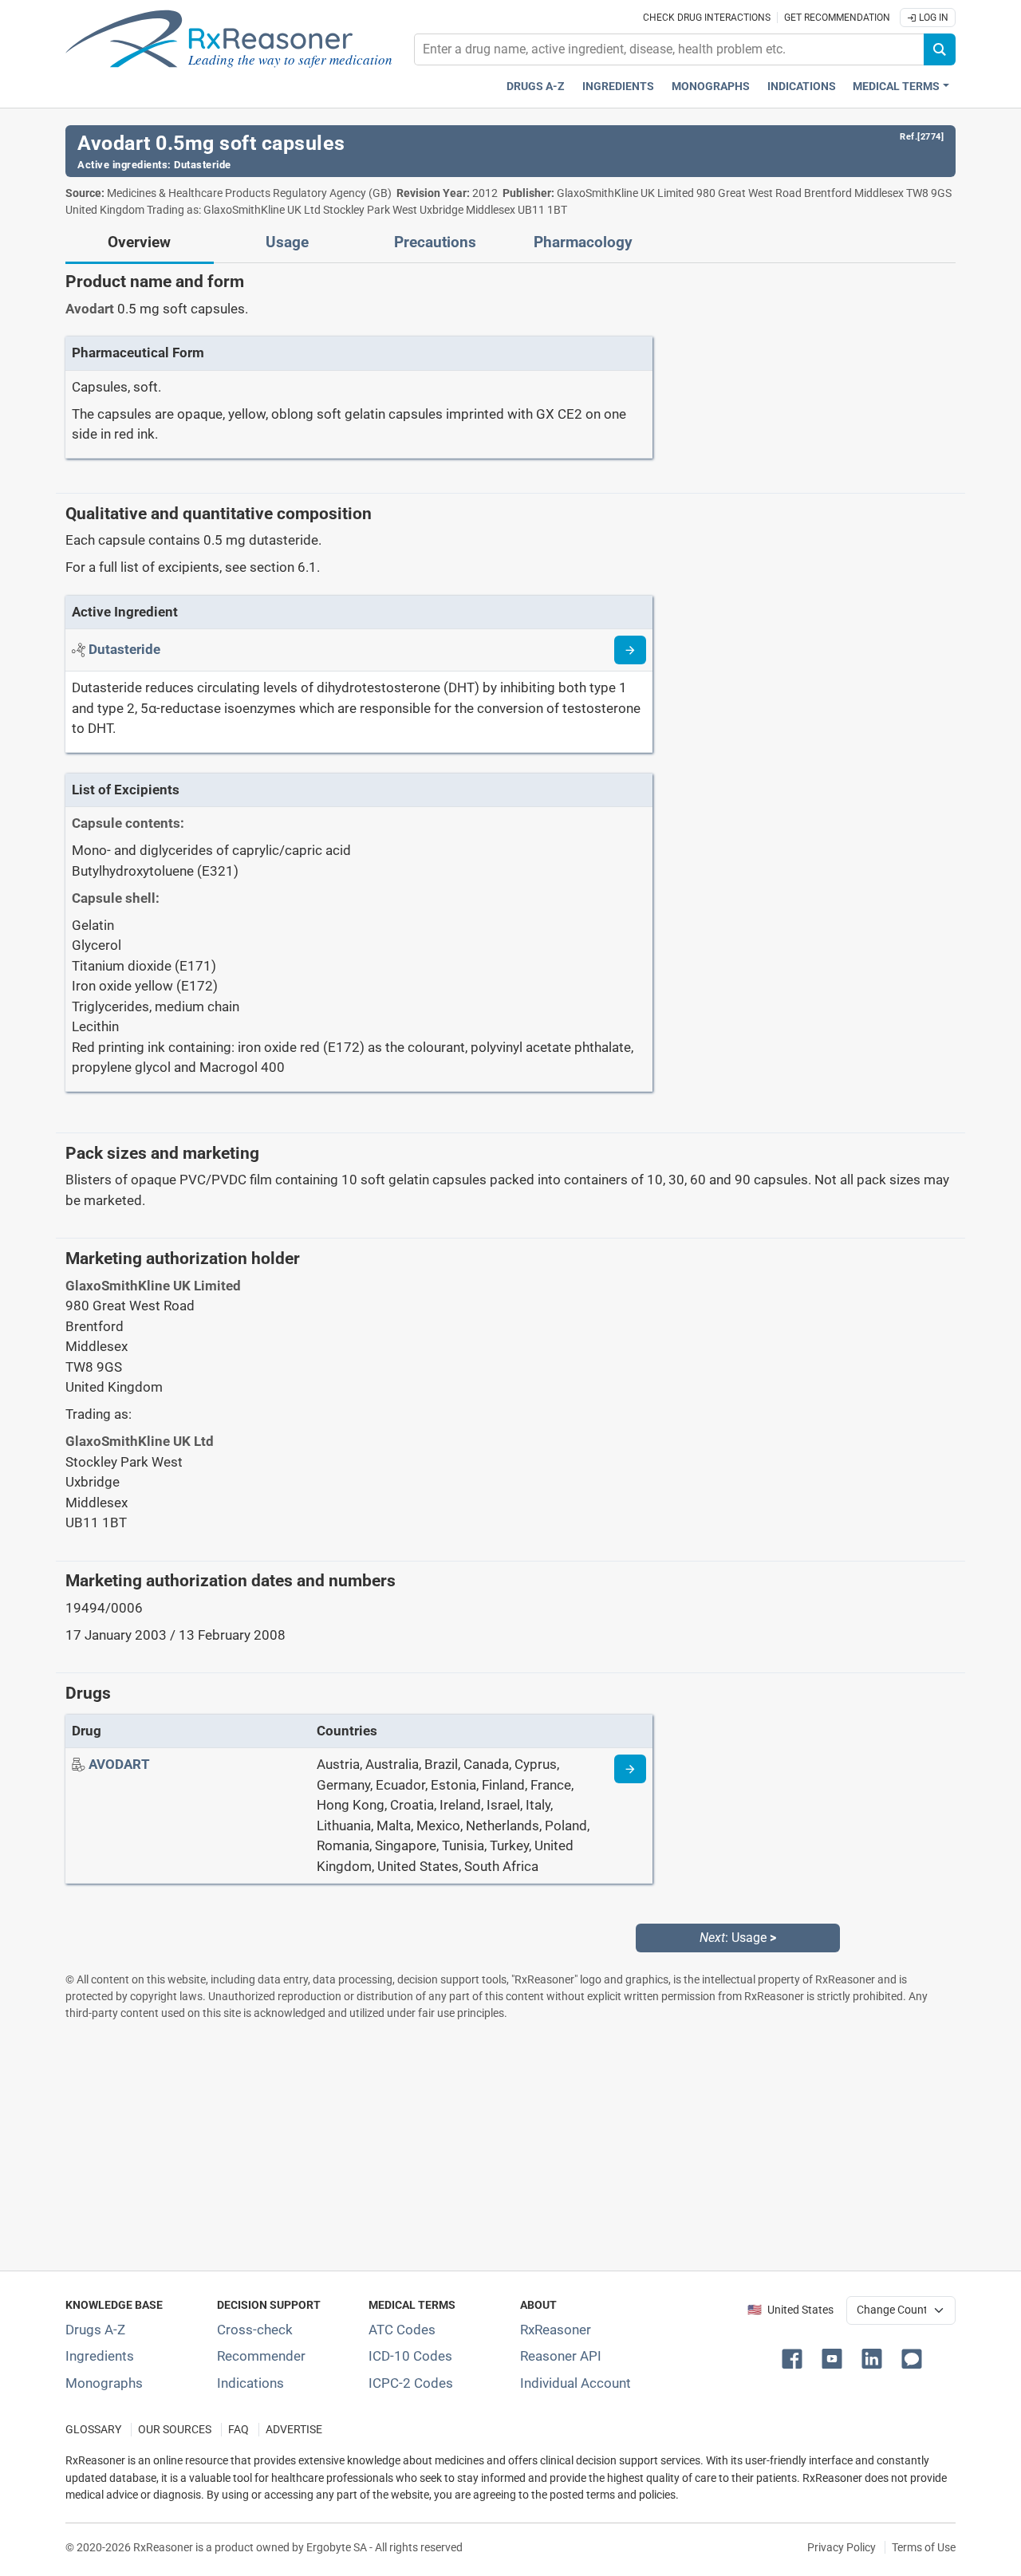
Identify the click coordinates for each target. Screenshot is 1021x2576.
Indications (802, 87)
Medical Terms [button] (896, 87)
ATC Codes (402, 2330)
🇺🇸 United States (790, 2310)
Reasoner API (561, 2356)
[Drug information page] (630, 1769)
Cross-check (255, 2330)
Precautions (435, 242)
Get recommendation (837, 18)
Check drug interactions (707, 18)
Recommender (261, 2356)
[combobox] (669, 49)
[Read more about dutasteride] (630, 650)
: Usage (738, 1938)
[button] (795, 2357)
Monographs (711, 87)
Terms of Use (924, 2547)
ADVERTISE (294, 2430)
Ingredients (618, 87)
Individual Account (576, 2383)
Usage (287, 242)
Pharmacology (583, 242)
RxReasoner (556, 2330)
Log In (932, 18)
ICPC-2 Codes (411, 2383)
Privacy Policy (842, 2547)
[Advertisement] (510, 2145)
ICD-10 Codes (410, 2356)
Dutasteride (203, 165)
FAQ (238, 2430)
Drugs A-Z (536, 87)
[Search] (940, 49)
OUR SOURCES (175, 2430)
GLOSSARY (93, 2430)
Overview (139, 242)
